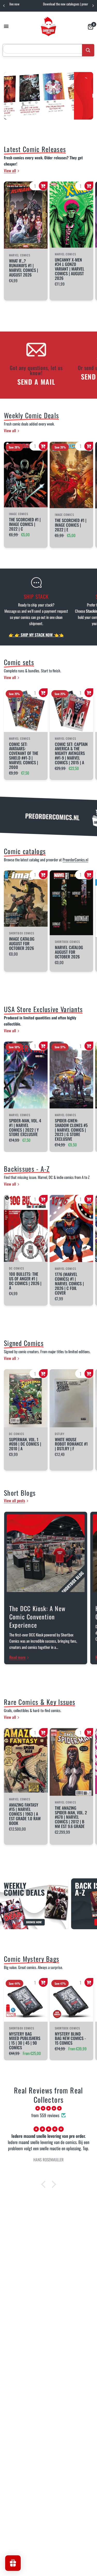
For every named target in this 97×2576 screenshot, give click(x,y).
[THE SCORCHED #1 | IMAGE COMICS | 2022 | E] (72, 475)
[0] (90, 26)
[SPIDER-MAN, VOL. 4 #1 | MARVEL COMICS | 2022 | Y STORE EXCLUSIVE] (26, 1075)
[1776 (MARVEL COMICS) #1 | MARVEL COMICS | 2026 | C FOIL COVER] (72, 1228)
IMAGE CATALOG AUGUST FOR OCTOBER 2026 (22, 944)
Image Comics (19, 514)
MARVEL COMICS (20, 255)
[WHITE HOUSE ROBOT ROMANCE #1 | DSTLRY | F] (72, 1398)
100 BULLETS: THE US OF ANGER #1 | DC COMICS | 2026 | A (25, 1281)
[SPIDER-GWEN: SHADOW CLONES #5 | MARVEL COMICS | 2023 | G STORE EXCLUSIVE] (72, 1075)
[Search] (88, 50)
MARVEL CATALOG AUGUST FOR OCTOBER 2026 (69, 952)
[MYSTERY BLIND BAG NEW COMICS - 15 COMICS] (72, 2000)
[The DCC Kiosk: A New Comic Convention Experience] (46, 1553)
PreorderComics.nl (75, 860)
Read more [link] (17, 1657)
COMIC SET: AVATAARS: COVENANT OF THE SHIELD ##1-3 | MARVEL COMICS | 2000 (24, 756)
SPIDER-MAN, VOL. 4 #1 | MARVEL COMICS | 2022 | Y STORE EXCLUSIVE (25, 1128)
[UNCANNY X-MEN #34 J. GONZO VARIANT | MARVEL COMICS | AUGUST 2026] (72, 215)
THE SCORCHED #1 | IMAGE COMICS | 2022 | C (25, 524)
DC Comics (17, 1268)
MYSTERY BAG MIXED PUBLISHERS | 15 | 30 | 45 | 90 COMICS (25, 2041)
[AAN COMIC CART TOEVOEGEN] (43, 186)
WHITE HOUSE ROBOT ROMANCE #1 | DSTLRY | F (71, 1444)
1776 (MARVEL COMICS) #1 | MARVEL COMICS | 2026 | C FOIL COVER (69, 1284)
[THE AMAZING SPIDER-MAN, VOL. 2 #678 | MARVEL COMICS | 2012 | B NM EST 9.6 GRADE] (72, 1762)
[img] (48, 2108)
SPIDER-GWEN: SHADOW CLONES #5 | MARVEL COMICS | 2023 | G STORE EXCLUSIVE (71, 1130)
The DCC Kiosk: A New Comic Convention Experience (37, 1617)
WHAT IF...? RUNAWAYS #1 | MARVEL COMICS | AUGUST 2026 (24, 268)
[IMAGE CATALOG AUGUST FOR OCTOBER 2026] (26, 899)
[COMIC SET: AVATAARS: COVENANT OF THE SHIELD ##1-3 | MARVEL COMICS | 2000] (26, 710)
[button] (44, 2184)
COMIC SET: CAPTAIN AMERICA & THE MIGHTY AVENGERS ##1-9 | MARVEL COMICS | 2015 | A (71, 753)
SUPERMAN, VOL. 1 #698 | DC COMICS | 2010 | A (25, 1444)
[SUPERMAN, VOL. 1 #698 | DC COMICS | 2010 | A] (26, 1398)
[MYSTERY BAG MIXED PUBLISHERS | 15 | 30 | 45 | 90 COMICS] (26, 2000)
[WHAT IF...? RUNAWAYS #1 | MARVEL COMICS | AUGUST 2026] (26, 215)
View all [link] (10, 171)
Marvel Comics (20, 738)
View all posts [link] (14, 1500)
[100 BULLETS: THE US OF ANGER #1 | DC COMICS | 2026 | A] (26, 1228)
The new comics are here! (64, 4)
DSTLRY (60, 1434)
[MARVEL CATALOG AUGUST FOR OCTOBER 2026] (72, 903)
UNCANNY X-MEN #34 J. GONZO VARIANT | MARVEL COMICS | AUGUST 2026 (70, 269)
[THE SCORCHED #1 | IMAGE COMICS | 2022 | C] (26, 475)
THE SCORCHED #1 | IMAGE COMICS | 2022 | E (71, 525)
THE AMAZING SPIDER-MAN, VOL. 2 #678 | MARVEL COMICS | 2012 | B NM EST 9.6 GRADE (71, 1817)
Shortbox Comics (22, 933)
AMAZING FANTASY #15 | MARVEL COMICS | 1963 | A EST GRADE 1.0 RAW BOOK (25, 1814)
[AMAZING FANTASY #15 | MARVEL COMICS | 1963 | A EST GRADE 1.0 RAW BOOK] (26, 1760)
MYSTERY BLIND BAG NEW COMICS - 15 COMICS (70, 2038)
